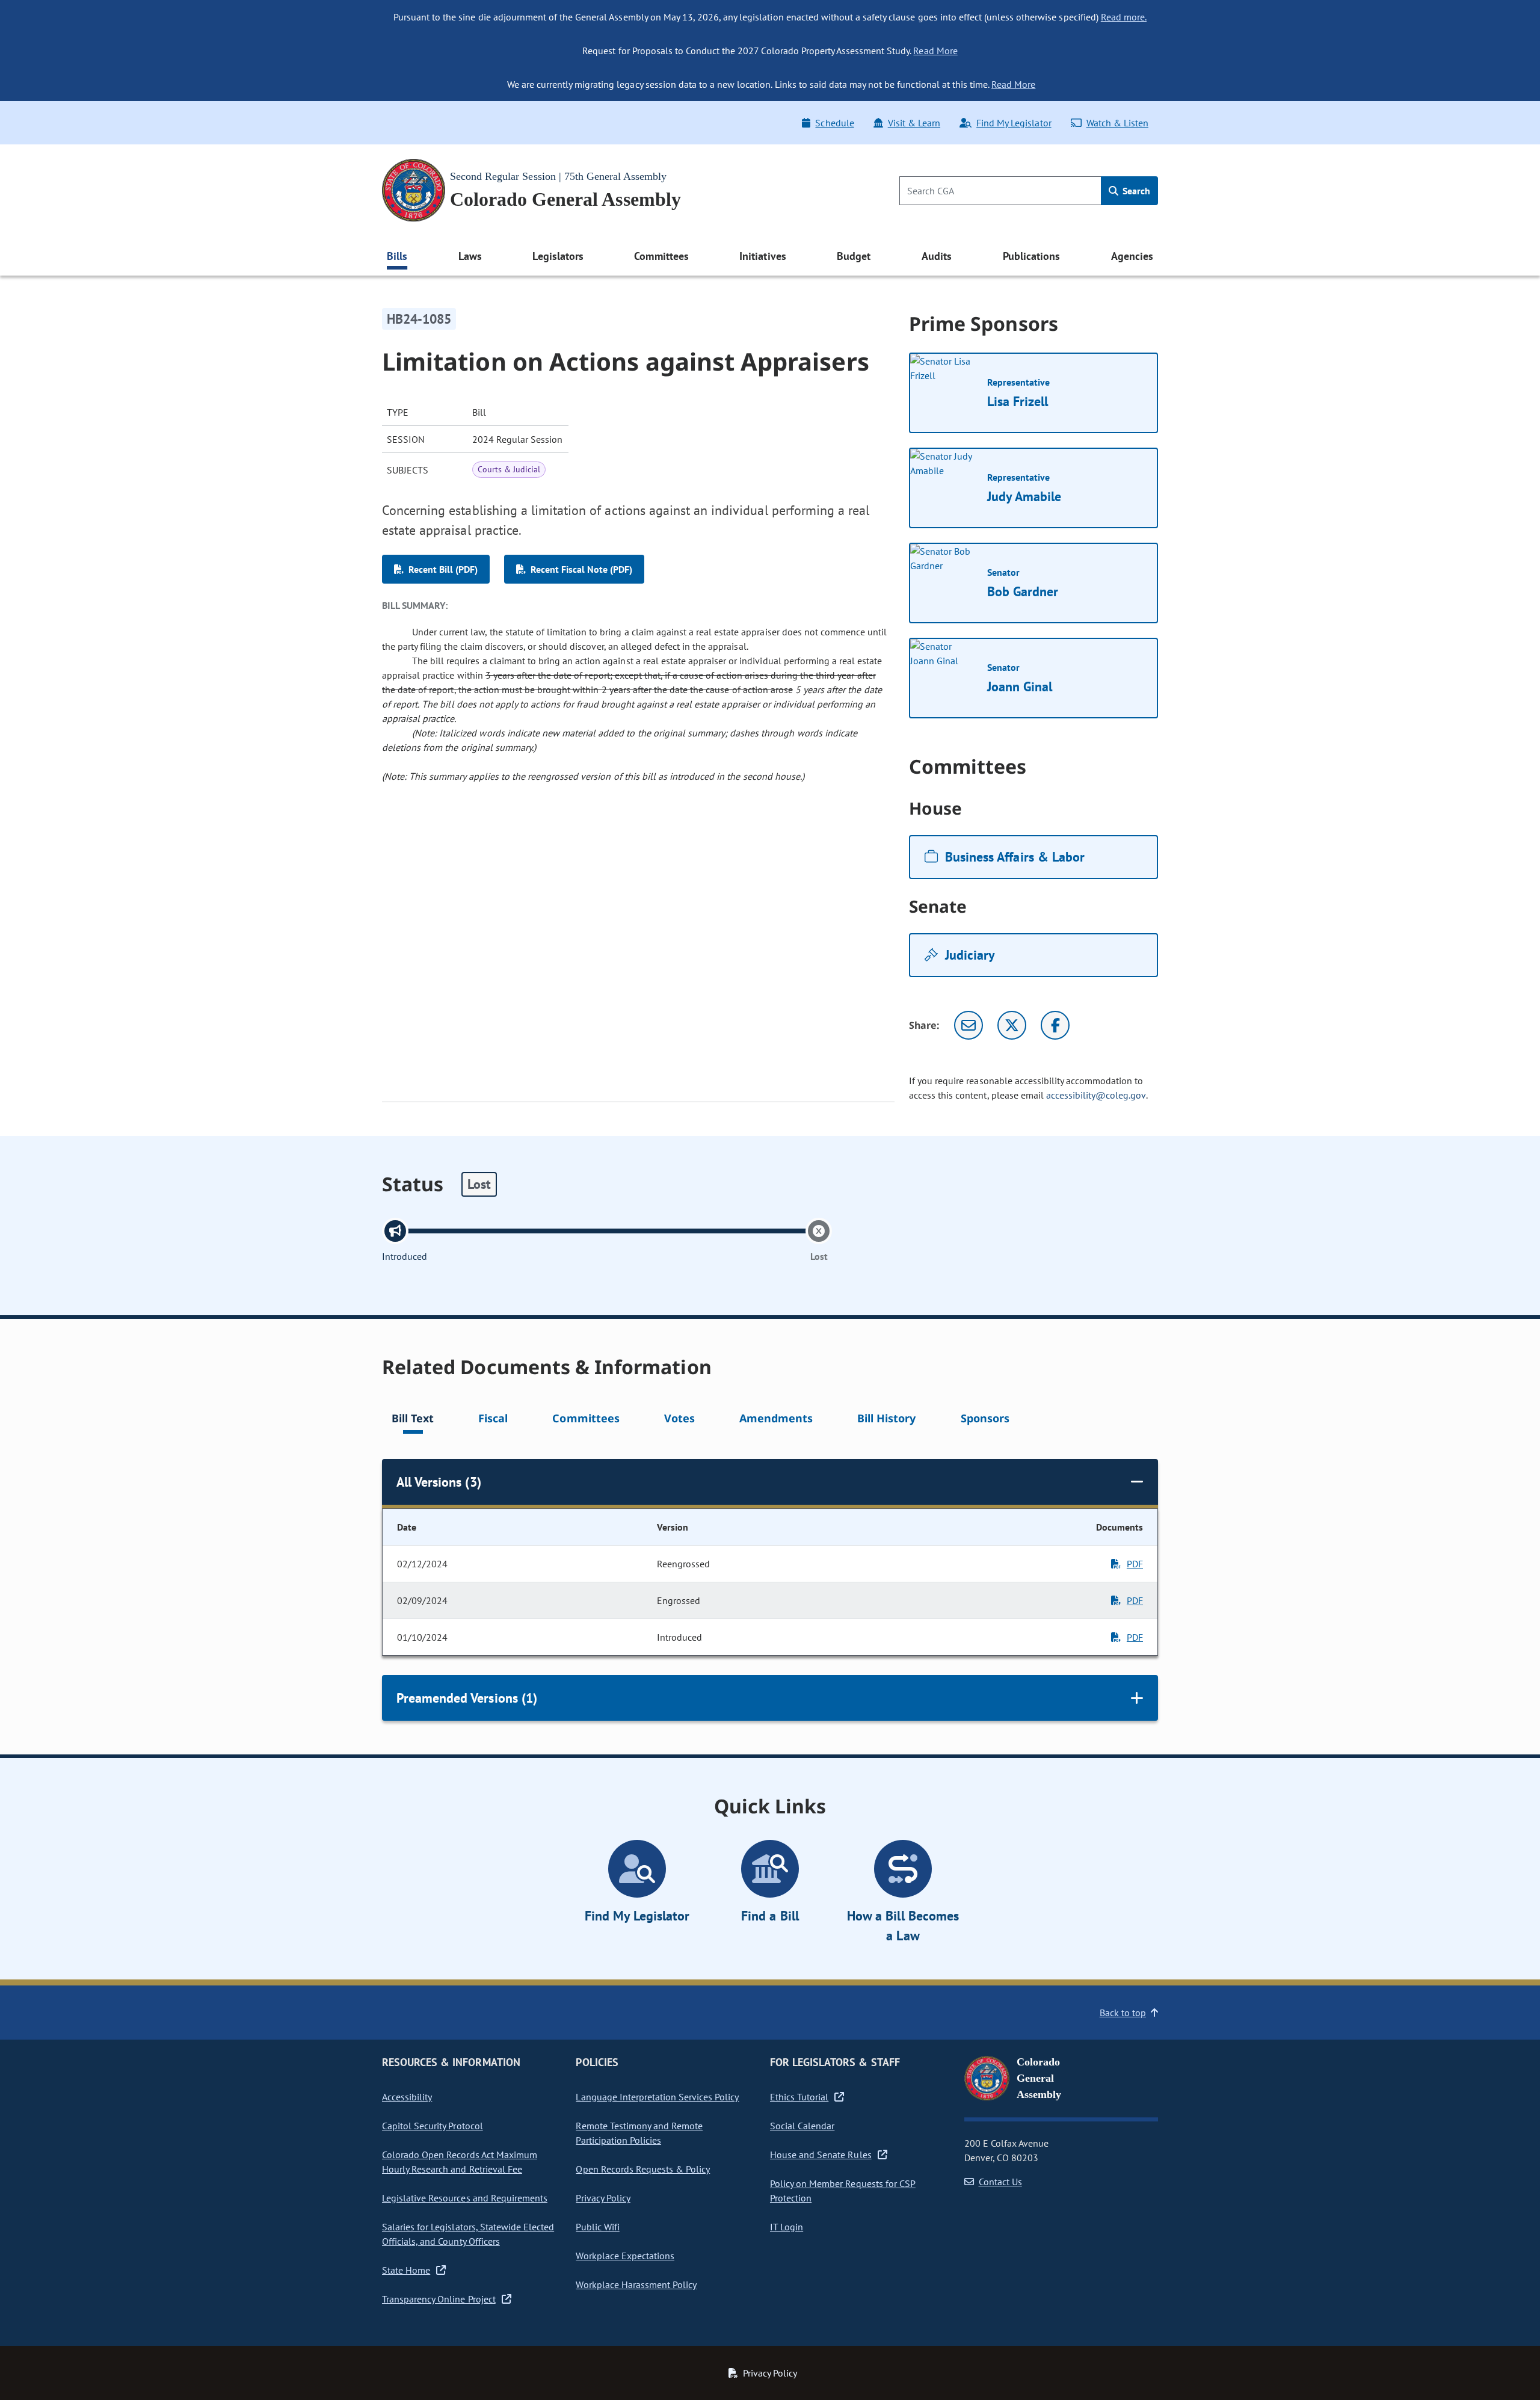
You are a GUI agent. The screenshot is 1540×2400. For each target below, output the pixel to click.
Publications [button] (1031, 256)
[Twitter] (1012, 1025)
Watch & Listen (1117, 123)
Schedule (834, 123)
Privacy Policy (603, 2198)
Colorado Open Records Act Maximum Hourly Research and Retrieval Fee (460, 2162)
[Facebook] (1055, 1025)
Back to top (1123, 2013)
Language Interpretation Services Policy (657, 2097)
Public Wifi (597, 2227)
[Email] (969, 1025)
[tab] (413, 1420)
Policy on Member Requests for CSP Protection (843, 2191)
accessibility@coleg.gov (1096, 1095)
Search (1135, 191)
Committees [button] (661, 256)
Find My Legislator (1014, 123)
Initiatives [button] (762, 256)
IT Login (787, 2227)
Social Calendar (802, 2126)
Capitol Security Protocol (433, 2126)
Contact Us (1000, 2182)
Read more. (1124, 17)
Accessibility (407, 2097)
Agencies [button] (1132, 256)
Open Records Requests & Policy (643, 2169)
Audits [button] (937, 256)
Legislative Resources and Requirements (465, 2198)
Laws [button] (470, 256)
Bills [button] (397, 256)
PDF (1135, 1564)
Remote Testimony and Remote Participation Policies (639, 2133)
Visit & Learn (914, 123)
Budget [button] (854, 256)
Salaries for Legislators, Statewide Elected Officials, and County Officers (468, 2234)
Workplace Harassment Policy (636, 2284)
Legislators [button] (558, 256)
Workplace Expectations (625, 2256)
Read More (935, 51)
